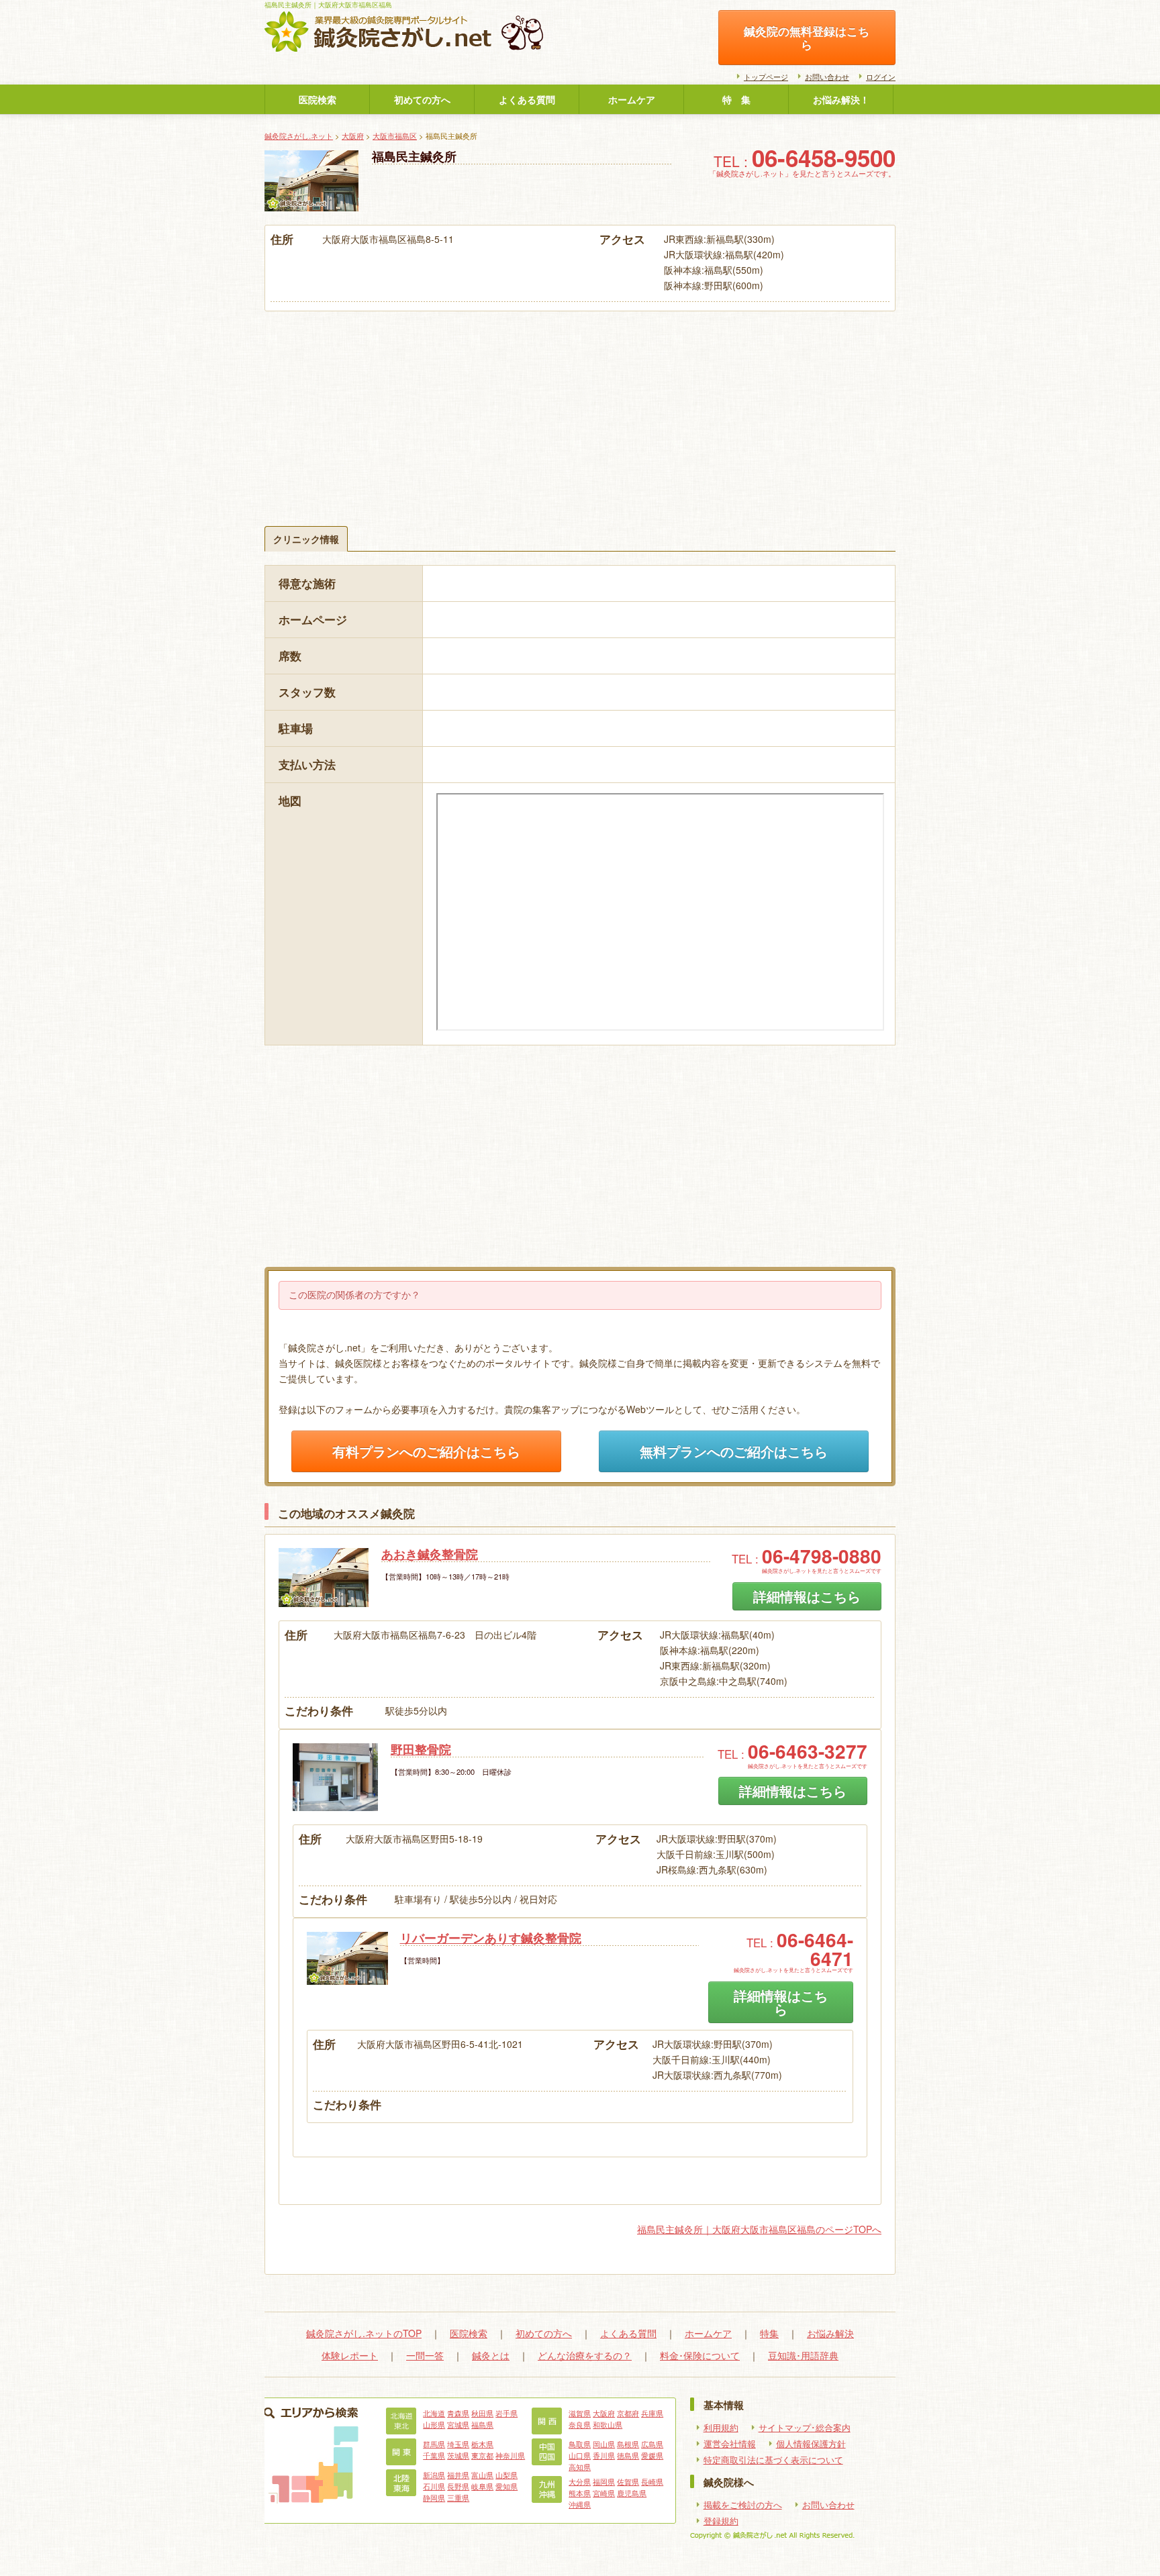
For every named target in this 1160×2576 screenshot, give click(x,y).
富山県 (482, 2475)
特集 (769, 2333)
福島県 (482, 2424)
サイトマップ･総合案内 (805, 2428)
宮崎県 (604, 2493)
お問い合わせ (827, 76)
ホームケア (632, 99)
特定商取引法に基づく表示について (773, 2460)
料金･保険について (700, 2355)
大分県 (580, 2481)
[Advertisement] (580, 412)
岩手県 (506, 2413)
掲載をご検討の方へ (743, 2505)
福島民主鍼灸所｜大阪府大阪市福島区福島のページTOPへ (759, 2229)
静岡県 (434, 2497)
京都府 (628, 2413)
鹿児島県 (632, 2493)
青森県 (458, 2413)
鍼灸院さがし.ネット (299, 136)
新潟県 (434, 2475)
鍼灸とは (491, 2355)
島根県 (628, 2444)
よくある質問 (527, 99)
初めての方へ (422, 99)
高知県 (580, 2467)
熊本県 (580, 2493)
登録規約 (721, 2521)
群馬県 (434, 2444)
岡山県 (604, 2444)
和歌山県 (608, 2424)
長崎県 (652, 2481)
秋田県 (482, 2413)
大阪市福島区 (395, 136)
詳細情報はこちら (807, 1596)
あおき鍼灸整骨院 (430, 1554)
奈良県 (580, 2424)
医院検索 (318, 99)
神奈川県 (510, 2455)
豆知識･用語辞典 (803, 2355)
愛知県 (506, 2486)
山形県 (434, 2424)
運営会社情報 (730, 2444)
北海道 (434, 2413)
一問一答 (425, 2355)
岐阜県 (482, 2486)
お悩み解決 (830, 2333)
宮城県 (458, 2424)
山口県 (580, 2455)
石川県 (434, 2486)
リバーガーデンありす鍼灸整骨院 (491, 1938)
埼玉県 (458, 2444)
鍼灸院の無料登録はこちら (807, 38)
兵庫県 (652, 2413)
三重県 (458, 2497)
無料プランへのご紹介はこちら (734, 1451)
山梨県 (506, 2475)
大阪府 (353, 136)
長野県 (458, 2486)
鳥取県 (580, 2444)
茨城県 (458, 2455)
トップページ (766, 76)
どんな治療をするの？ (585, 2355)
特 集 (736, 99)
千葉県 (434, 2455)
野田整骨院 (421, 1749)
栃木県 (482, 2444)
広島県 (652, 2444)
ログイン (881, 76)
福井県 (458, 2475)
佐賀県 (628, 2481)
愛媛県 (652, 2455)
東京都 (482, 2455)
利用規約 (721, 2428)
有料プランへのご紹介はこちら (426, 1451)
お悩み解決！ (841, 99)
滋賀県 (580, 2413)
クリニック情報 (306, 539)
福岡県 (604, 2481)
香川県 (604, 2455)
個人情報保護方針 (811, 2444)
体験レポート (350, 2355)
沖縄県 (580, 2504)
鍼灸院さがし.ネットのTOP (364, 2333)
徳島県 (628, 2455)
